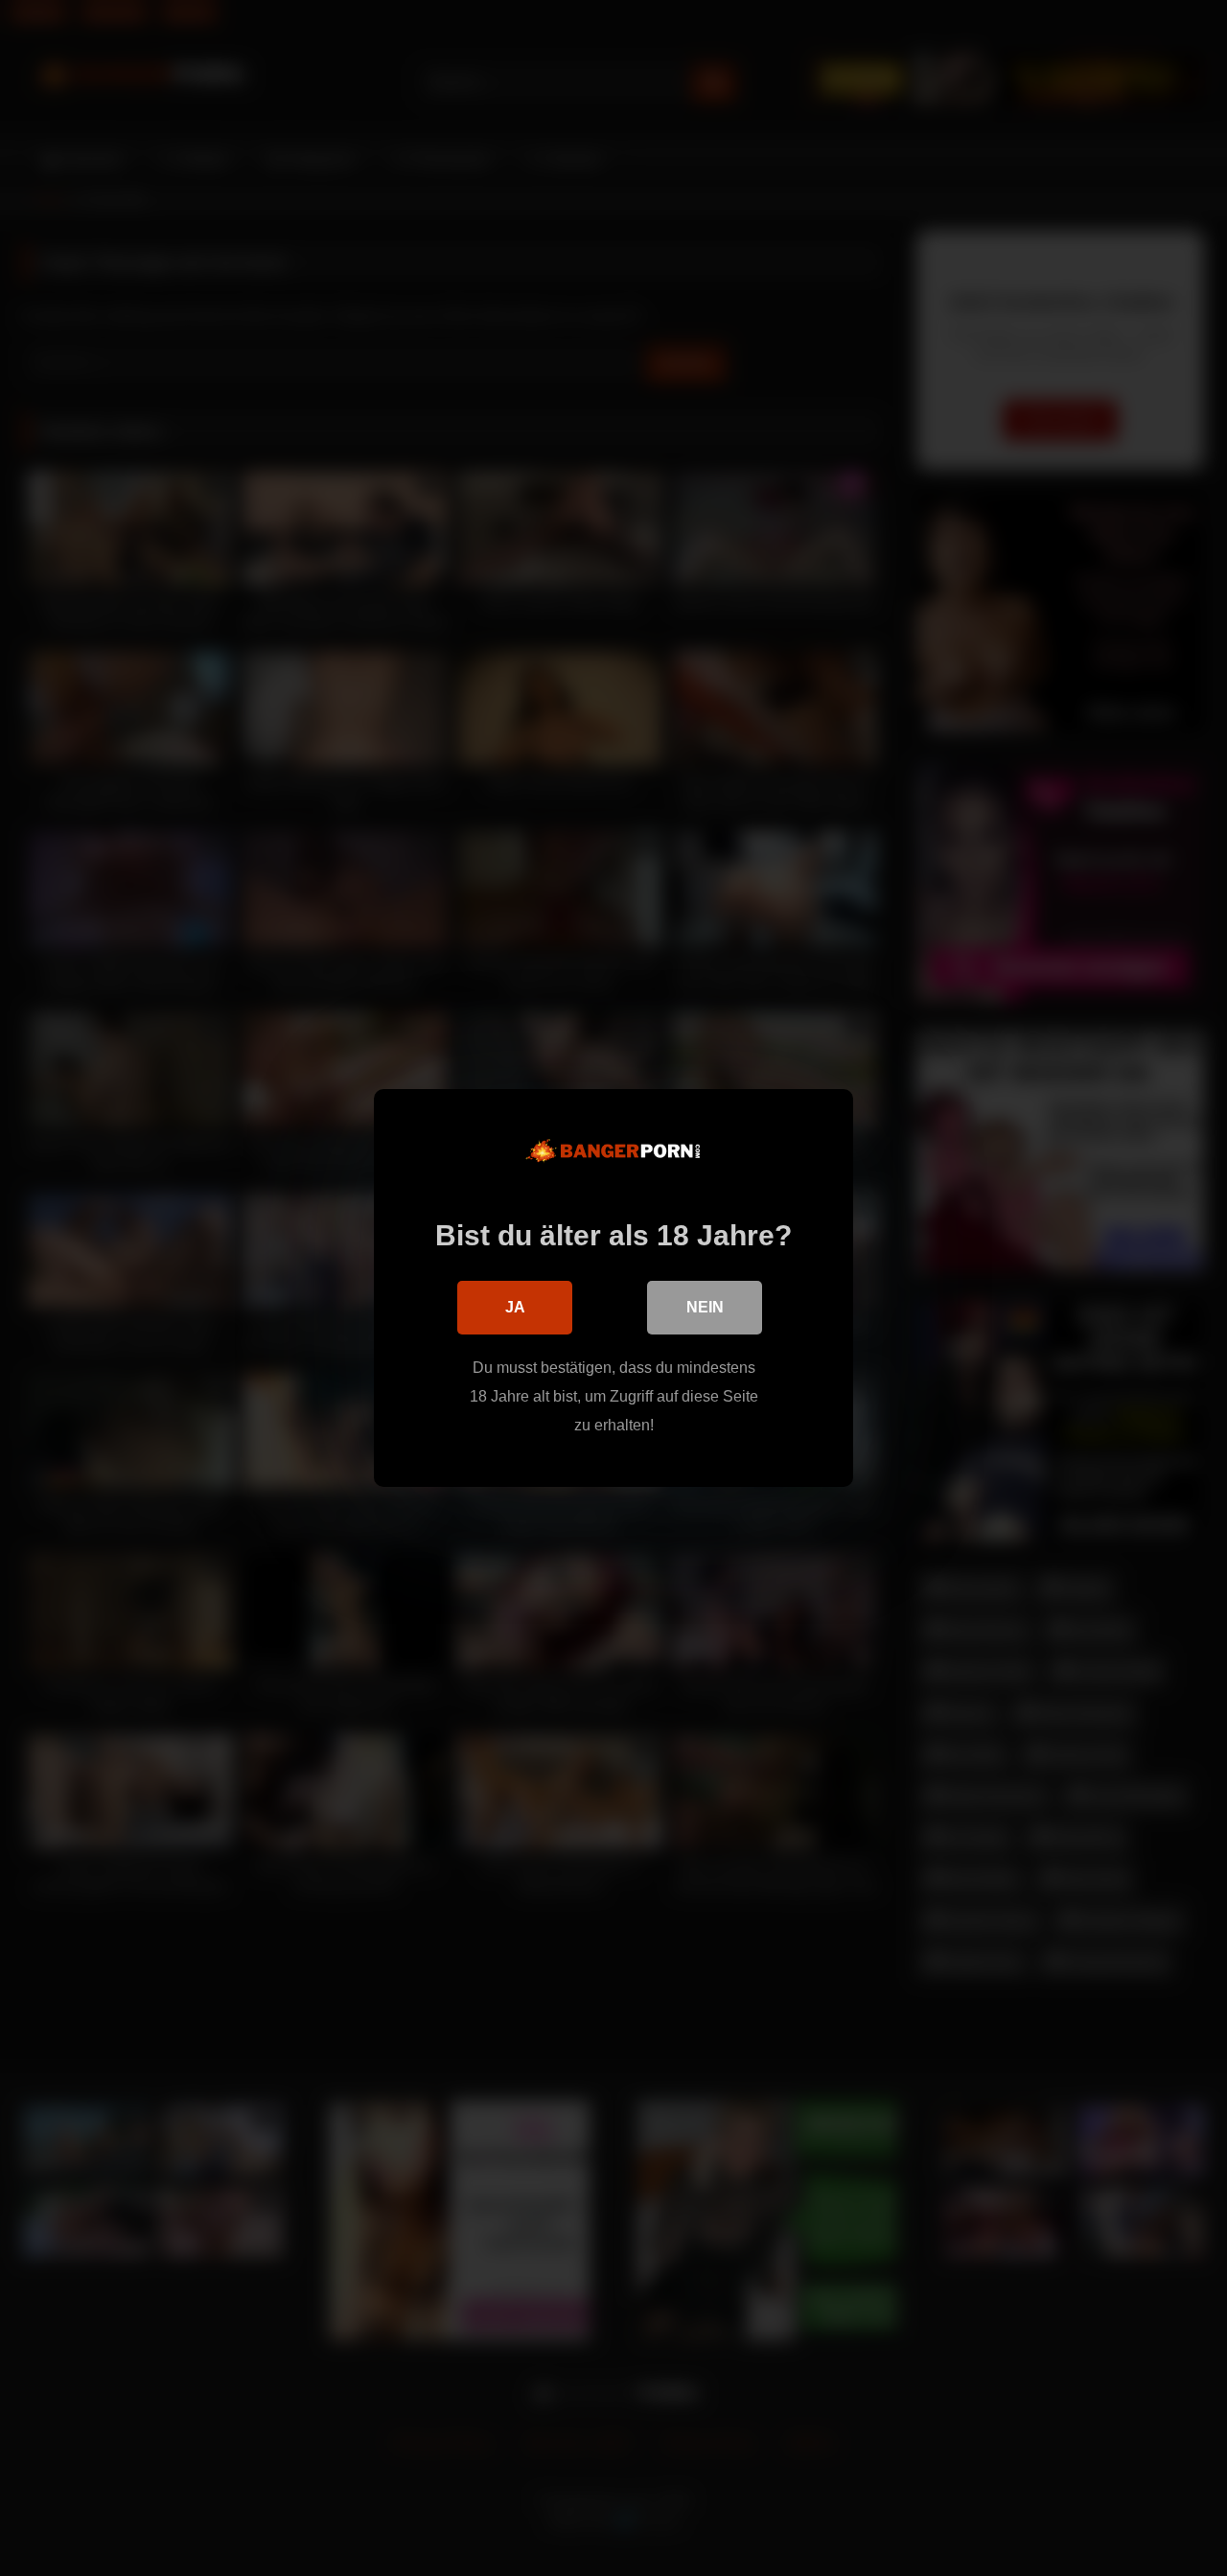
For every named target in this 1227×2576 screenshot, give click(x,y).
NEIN (705, 1307)
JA (515, 1307)
